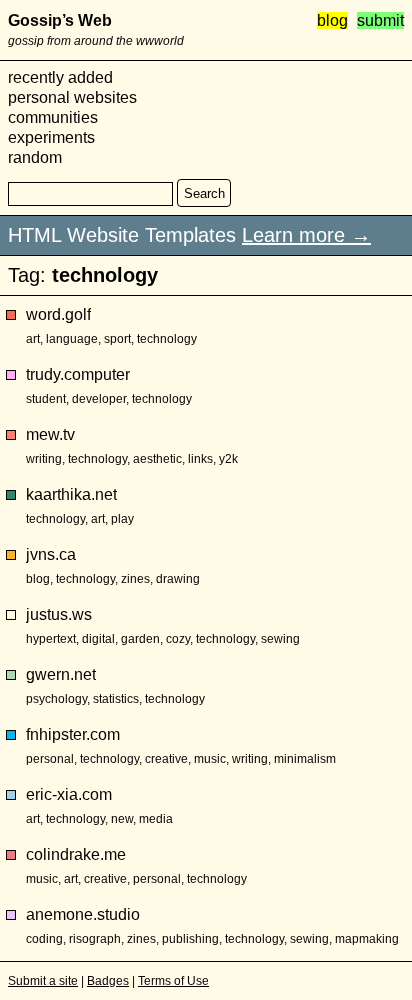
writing (44, 459)
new (122, 819)
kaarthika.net (71, 494)
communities (53, 117)
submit (380, 20)
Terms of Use (173, 981)
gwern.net (61, 674)
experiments (51, 137)
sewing (280, 639)
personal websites (72, 97)
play (122, 519)
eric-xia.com (69, 794)
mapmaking (367, 939)
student (46, 399)
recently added (60, 77)
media (156, 819)
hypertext (51, 639)
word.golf (58, 314)
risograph (95, 939)
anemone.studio (83, 914)
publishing (190, 939)
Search (204, 193)
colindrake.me (76, 854)
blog (332, 20)
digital (98, 639)
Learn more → (306, 235)
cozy (178, 639)
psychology (56, 699)
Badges (108, 981)
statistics (116, 699)
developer (99, 399)
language (72, 339)
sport (117, 339)
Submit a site (43, 981)
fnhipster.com (73, 734)
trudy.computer (78, 374)
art (33, 339)
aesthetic (157, 459)
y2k (228, 459)
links (200, 459)
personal (50, 759)
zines (135, 579)
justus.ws (59, 614)
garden (140, 639)
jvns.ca (51, 554)
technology (167, 339)
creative (166, 759)
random (35, 157)
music (210, 759)
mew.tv (50, 434)
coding (44, 939)
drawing (178, 579)
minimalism (305, 759)
